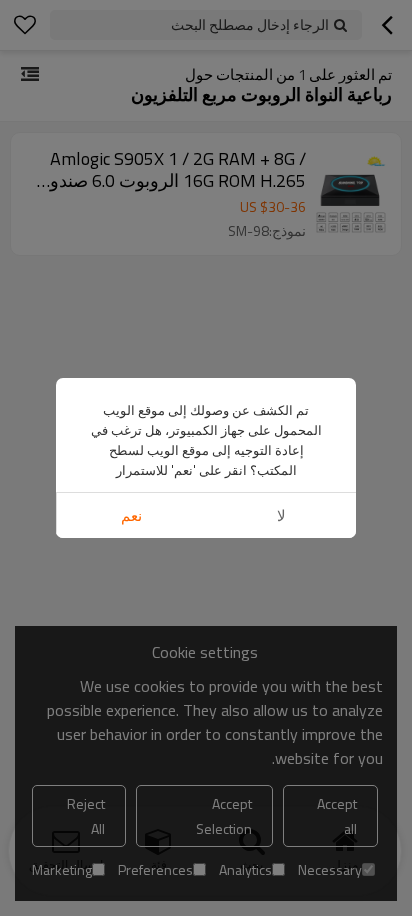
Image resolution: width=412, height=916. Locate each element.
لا (281, 515)
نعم (131, 515)
